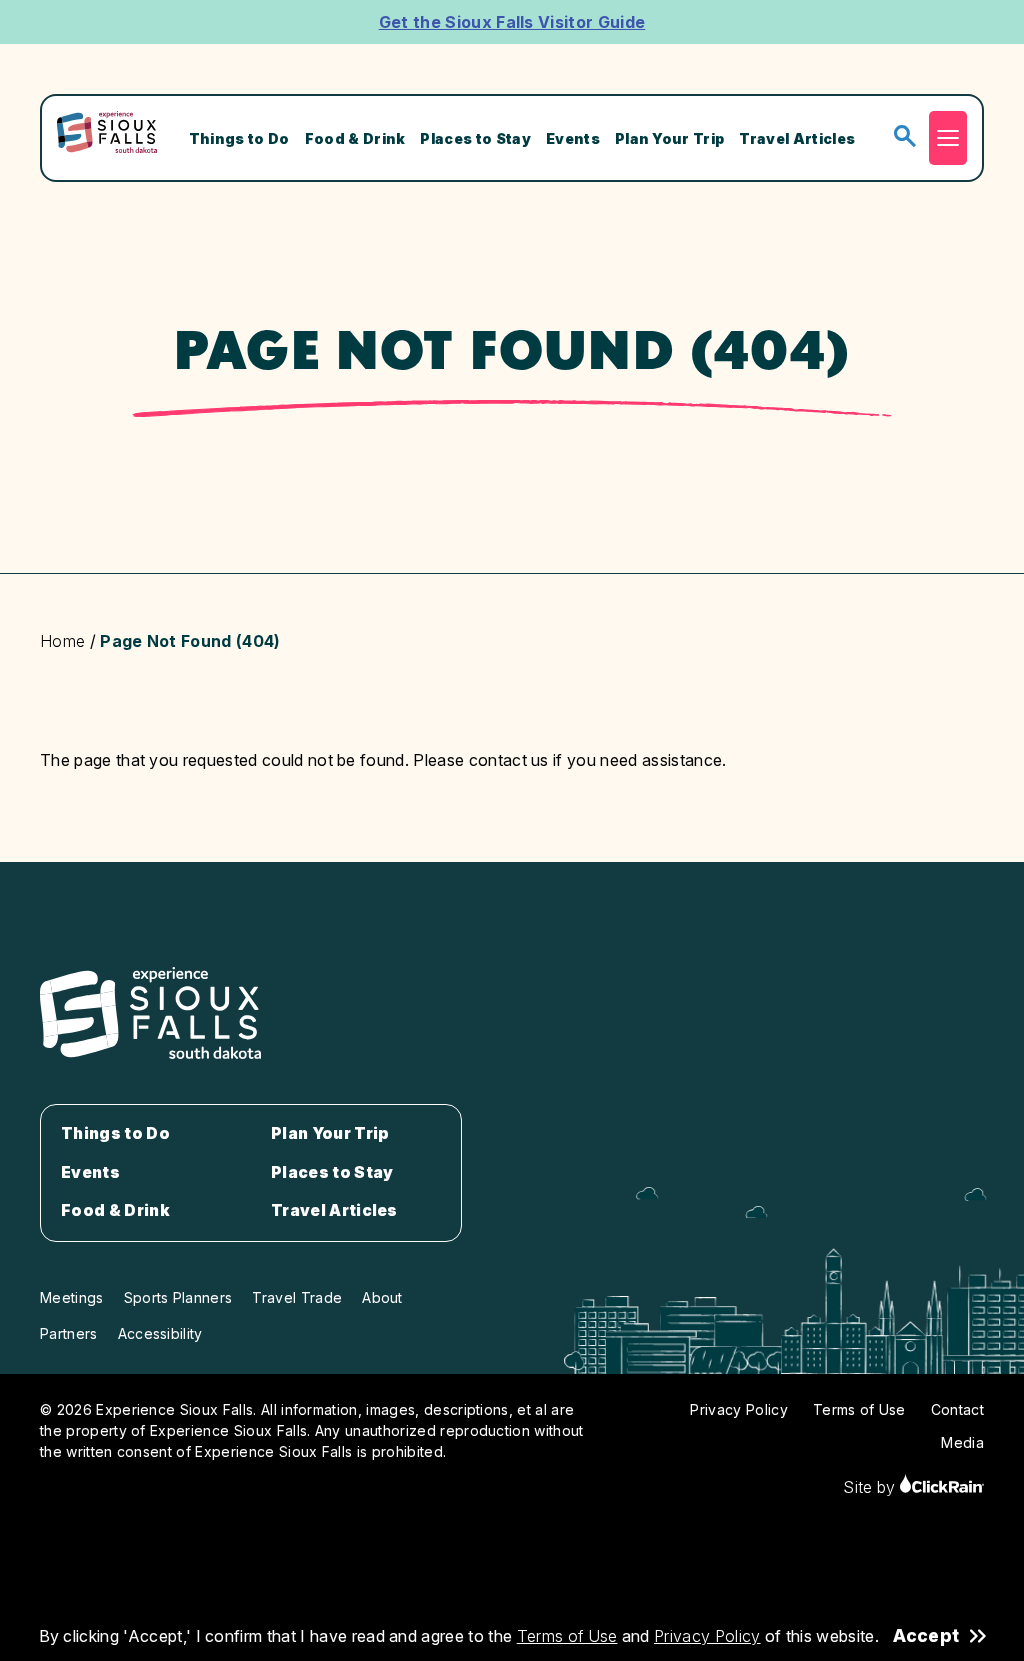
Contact (957, 1409)
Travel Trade (297, 1297)
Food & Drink (355, 138)
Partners (69, 1333)
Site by (871, 1487)
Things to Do (239, 138)
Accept (926, 1636)
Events (573, 138)
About (382, 1297)
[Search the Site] (905, 137)
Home (62, 641)
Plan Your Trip (669, 138)
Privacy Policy (707, 1636)
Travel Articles (797, 138)
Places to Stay (475, 138)
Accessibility (160, 1333)
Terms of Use (567, 1636)
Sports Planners (178, 1297)
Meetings (72, 1297)
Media (962, 1442)
